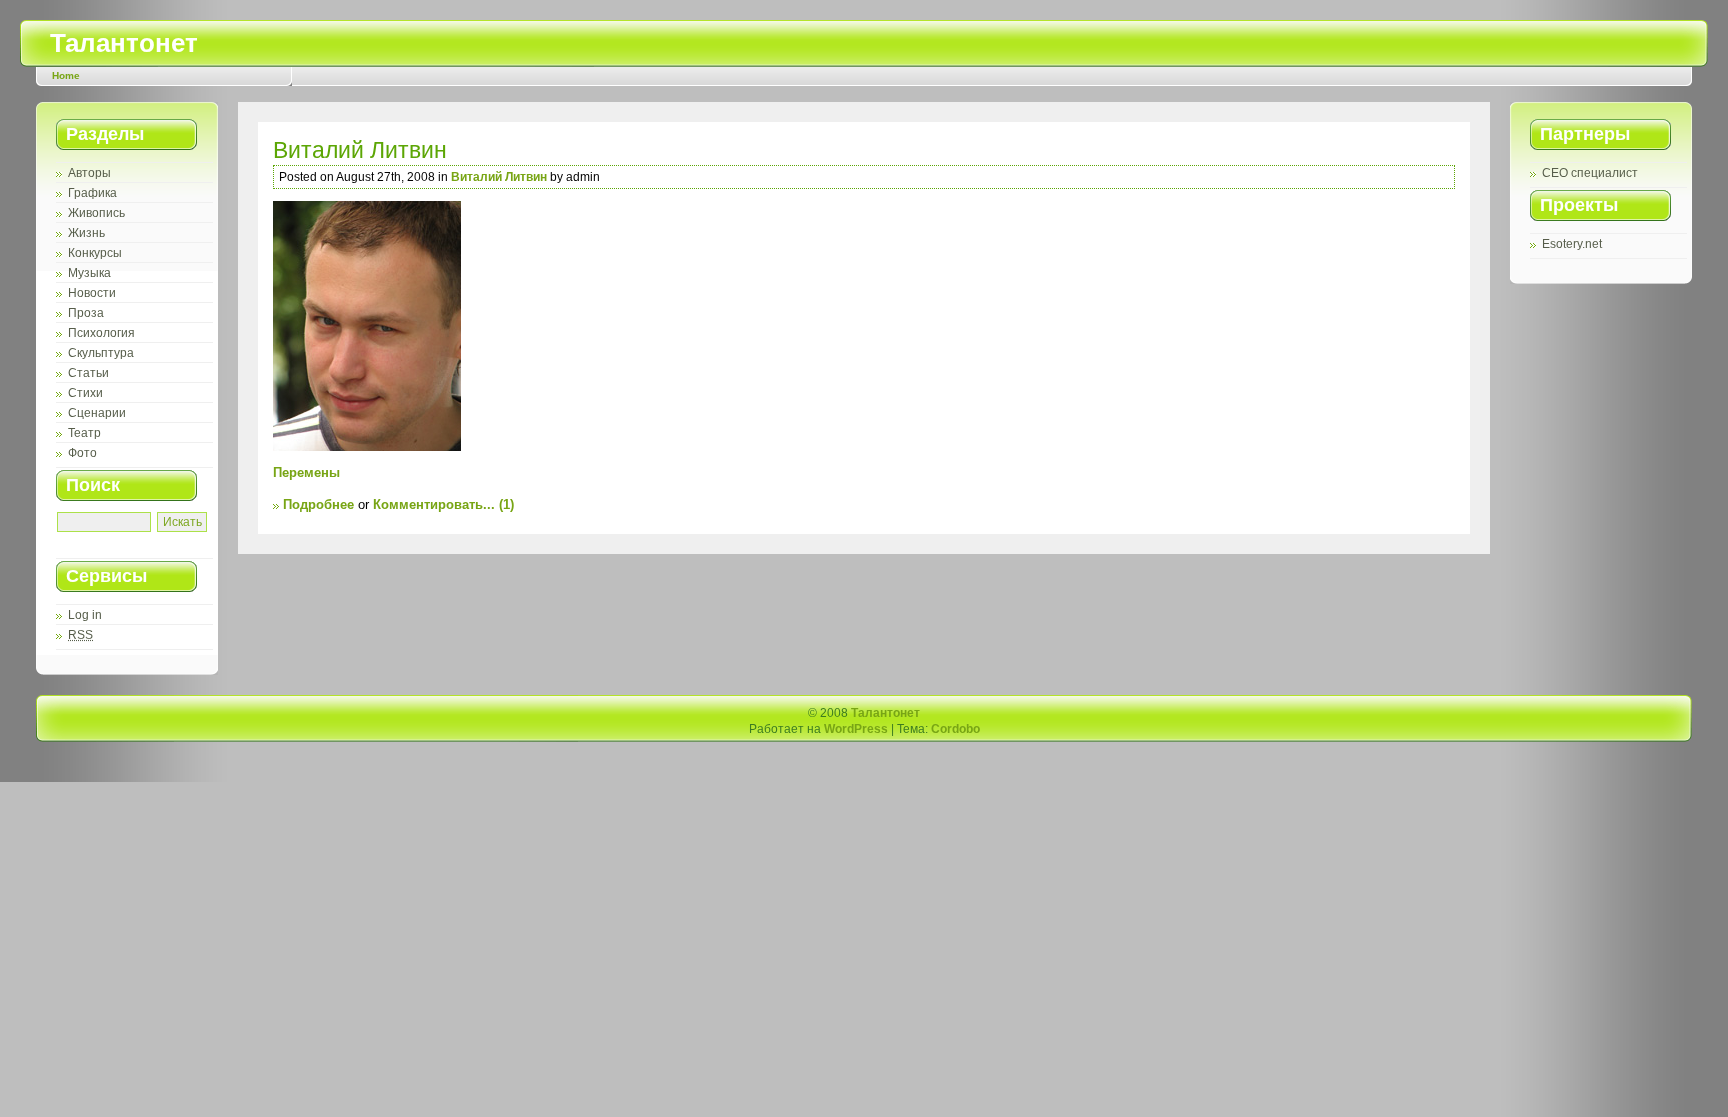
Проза (86, 313)
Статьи (88, 373)
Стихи (85, 393)
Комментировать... (434, 504)
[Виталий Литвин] (864, 326)
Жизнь (86, 233)
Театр (84, 433)
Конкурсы (95, 253)
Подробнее (318, 504)
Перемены (306, 472)
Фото (82, 453)
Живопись (96, 213)
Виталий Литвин (360, 150)
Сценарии (97, 413)
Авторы (89, 173)
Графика (92, 193)
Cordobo (955, 729)
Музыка (89, 273)
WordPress (856, 729)
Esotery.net (1572, 244)
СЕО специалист (1590, 173)
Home (66, 75)
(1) (506, 504)
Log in (85, 615)
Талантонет (124, 43)
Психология (101, 333)
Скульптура (101, 353)
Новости (92, 293)
